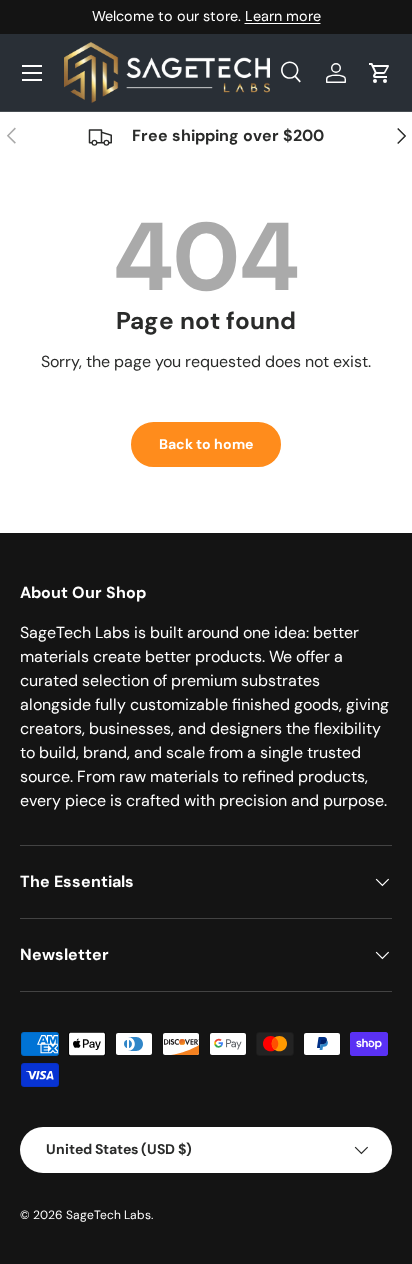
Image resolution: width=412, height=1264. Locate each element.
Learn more (283, 16)
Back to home (206, 444)
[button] (380, 73)
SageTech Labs (108, 1215)
